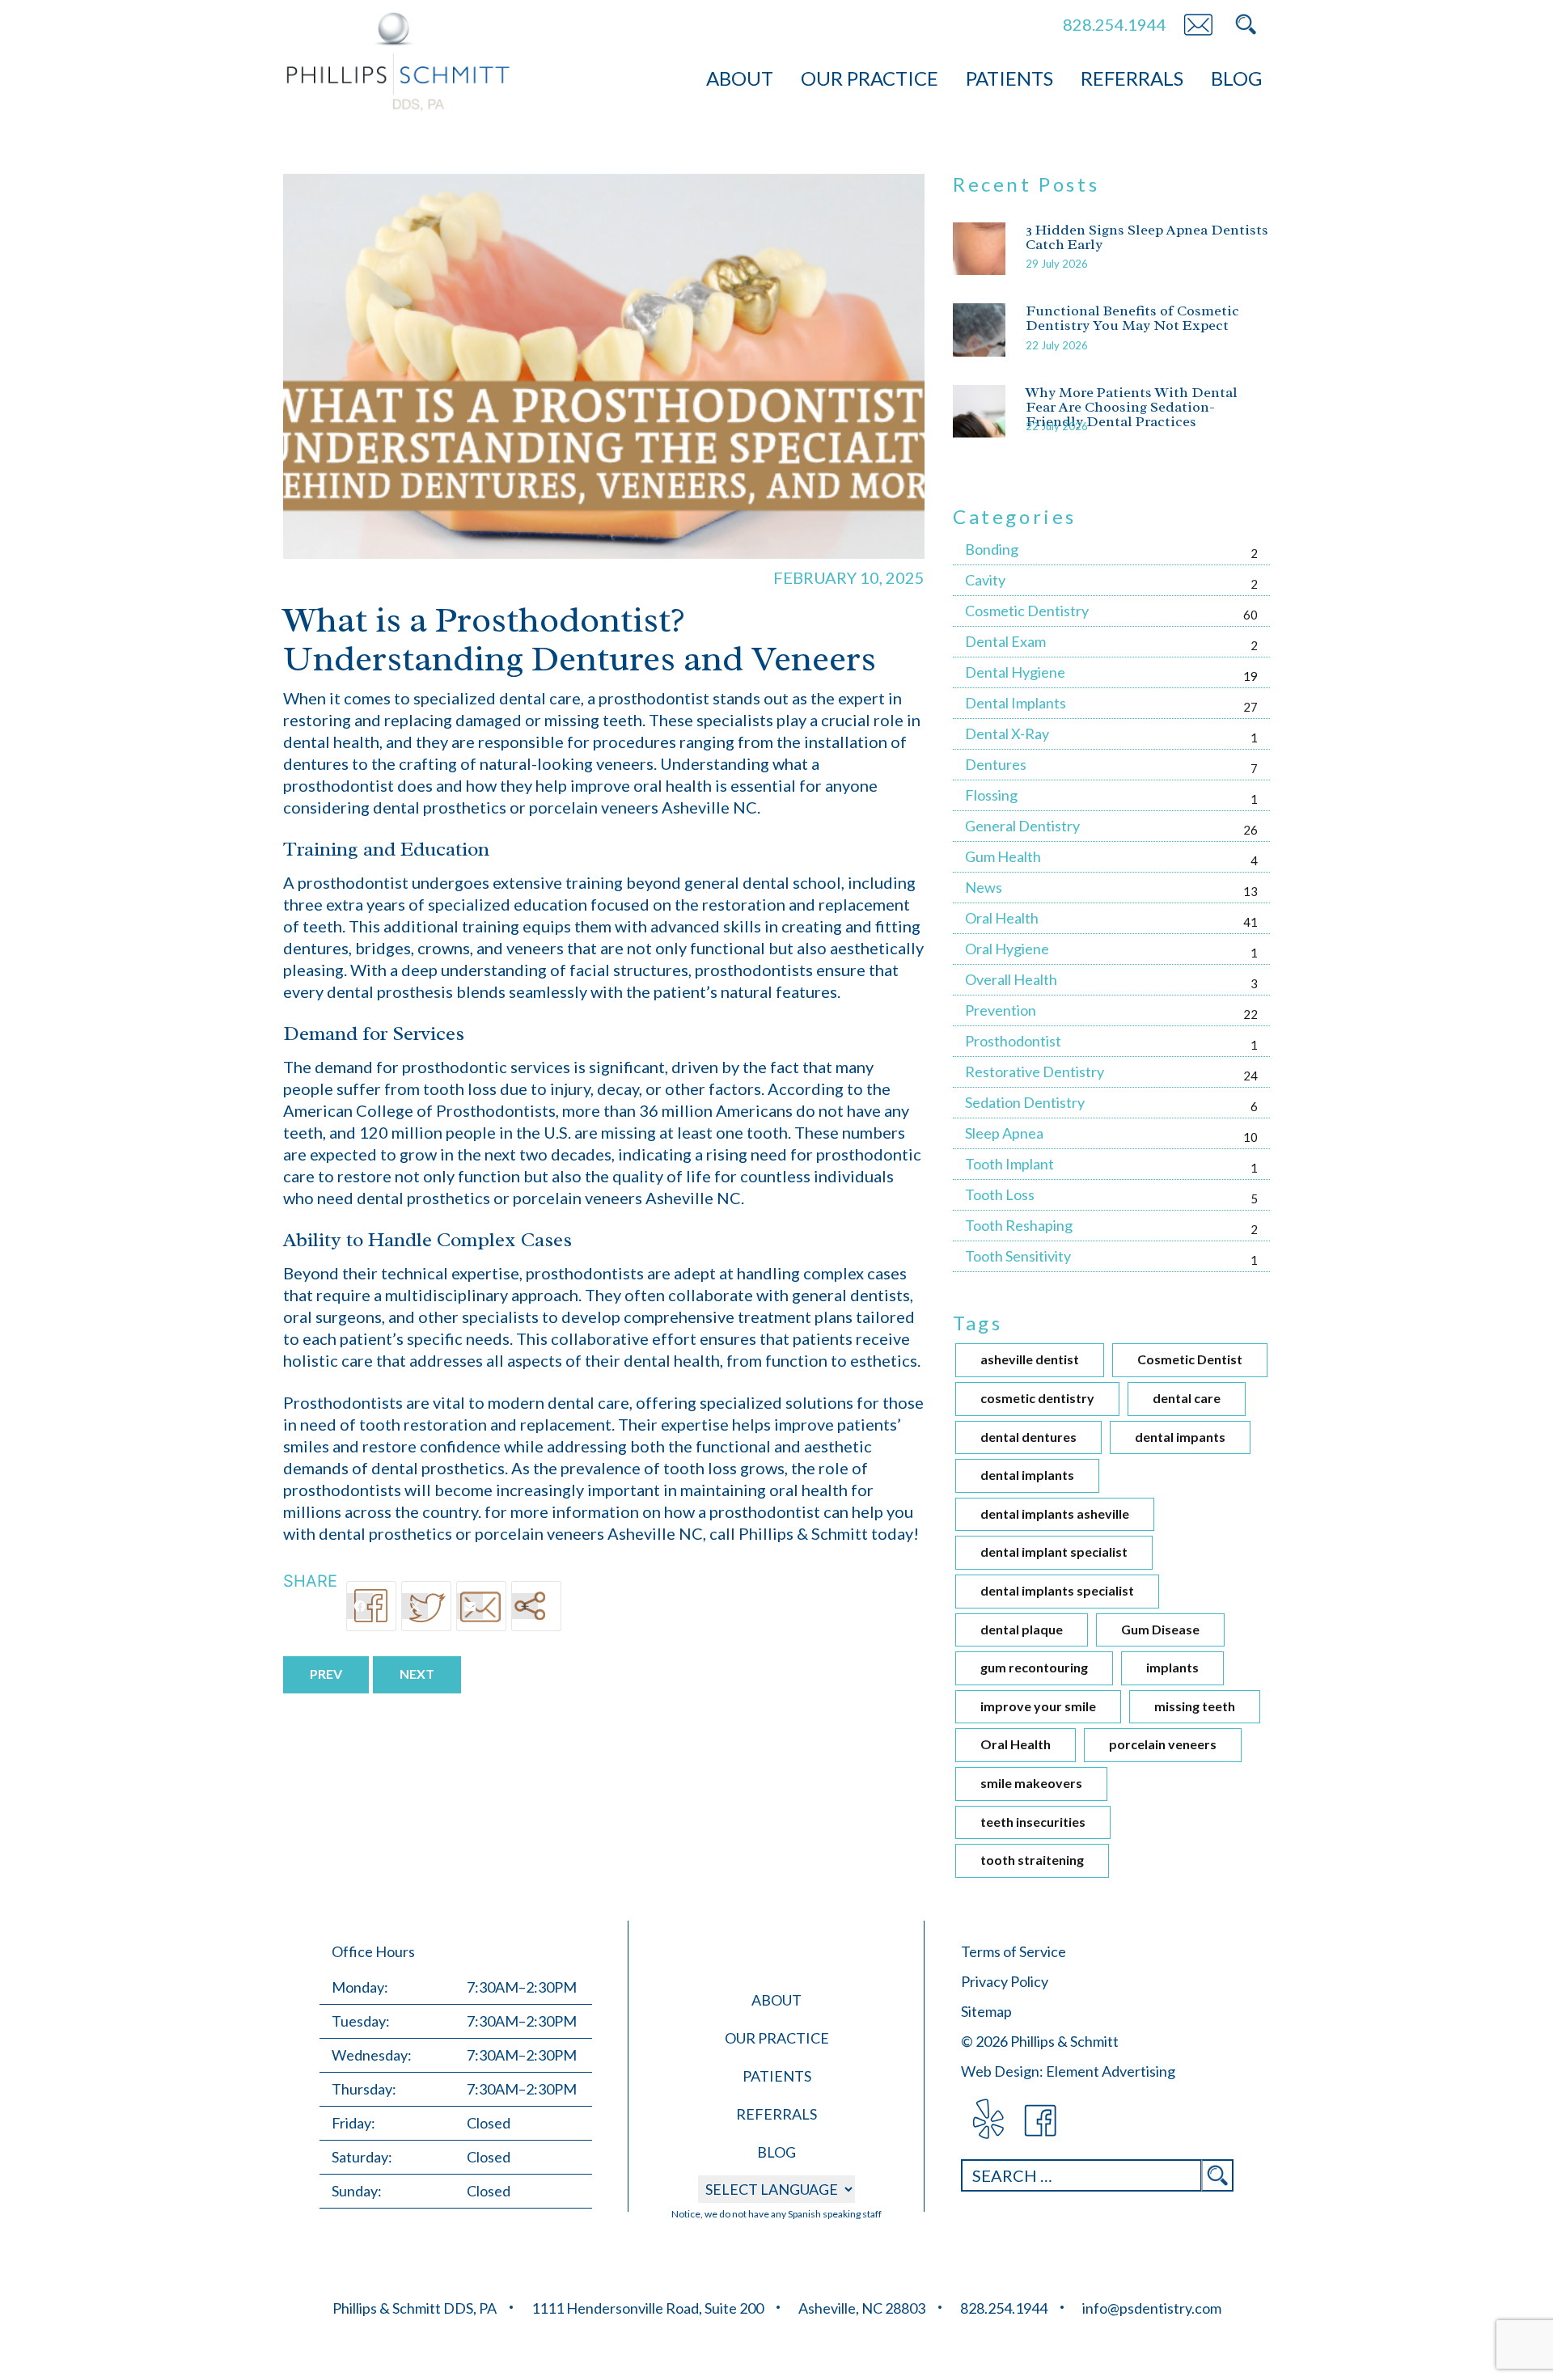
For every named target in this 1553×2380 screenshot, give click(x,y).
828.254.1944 (1115, 24)
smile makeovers (1031, 1783)
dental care (1187, 1398)
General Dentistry (1022, 826)
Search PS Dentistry (1246, 24)
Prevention (1001, 1010)
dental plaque (1022, 1629)
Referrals (1132, 78)
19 (1250, 676)
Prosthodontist (1013, 1041)
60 (1250, 615)
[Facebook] (371, 1606)
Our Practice (870, 78)
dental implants (1027, 1475)
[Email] (481, 1606)
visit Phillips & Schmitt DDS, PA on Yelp (987, 2121)
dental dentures (1028, 1437)
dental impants (1180, 1437)
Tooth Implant (1009, 1164)
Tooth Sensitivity (1018, 1256)
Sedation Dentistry (1025, 1102)
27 (1250, 707)
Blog (1236, 78)
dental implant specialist (1054, 1551)
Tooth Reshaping (1019, 1225)
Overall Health (1011, 979)
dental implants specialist (1057, 1590)
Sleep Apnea (1004, 1133)
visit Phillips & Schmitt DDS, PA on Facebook (1041, 2121)
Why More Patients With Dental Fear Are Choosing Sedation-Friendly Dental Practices (1132, 407)
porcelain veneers (1163, 1744)
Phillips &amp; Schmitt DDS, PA (398, 62)
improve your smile (1038, 1706)
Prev (326, 1674)
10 (1250, 1137)
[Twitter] (426, 1606)
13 (1250, 891)
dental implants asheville (1055, 1513)
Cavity (985, 580)
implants (1172, 1667)
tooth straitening (1032, 1860)
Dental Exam (1005, 641)
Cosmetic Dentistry (1027, 611)
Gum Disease (1160, 1629)
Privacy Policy (1005, 1981)
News (984, 887)
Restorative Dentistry (1035, 1072)
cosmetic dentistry (1037, 1398)
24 (1250, 1076)
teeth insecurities (1033, 1822)
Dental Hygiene (1015, 672)
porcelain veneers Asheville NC (627, 1198)
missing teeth (1195, 1706)
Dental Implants (1016, 703)
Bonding (992, 549)
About (740, 78)
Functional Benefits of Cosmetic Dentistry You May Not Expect (1132, 318)
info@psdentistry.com (1152, 2308)
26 (1250, 830)
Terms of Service (1013, 1951)
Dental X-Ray (1007, 733)
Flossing (991, 795)
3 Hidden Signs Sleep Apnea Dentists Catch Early (1147, 237)
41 (1250, 922)
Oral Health (1002, 918)
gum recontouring (1034, 1667)
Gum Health (1003, 856)
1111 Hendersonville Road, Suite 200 (647, 2308)
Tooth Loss (1000, 1194)
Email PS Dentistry (1198, 24)
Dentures (996, 764)
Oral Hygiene (1007, 949)
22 (1250, 1014)
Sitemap (986, 2011)
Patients (1009, 78)
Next (417, 1674)
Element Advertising (1111, 2071)
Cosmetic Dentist (1190, 1359)
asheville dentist (1030, 1359)
